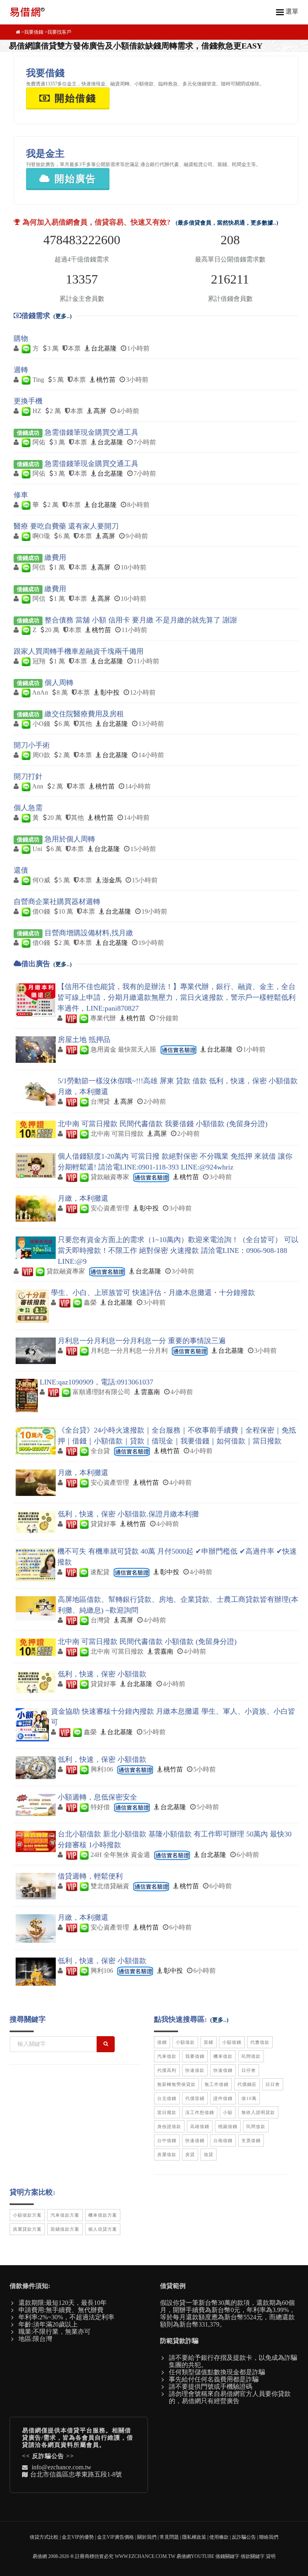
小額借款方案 (27, 2215)
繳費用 (55, 557)
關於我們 (147, 2537)
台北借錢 (167, 2098)
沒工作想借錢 (200, 2112)
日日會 (273, 2084)
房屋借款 (167, 2154)
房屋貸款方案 (27, 2229)
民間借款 (251, 2056)
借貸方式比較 (44, 2537)
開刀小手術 (32, 745)
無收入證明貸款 (258, 2112)
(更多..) (63, 316)
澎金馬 (112, 880)
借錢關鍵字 (227, 2556)
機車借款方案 (103, 2215)
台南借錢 (223, 2140)
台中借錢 (167, 2140)
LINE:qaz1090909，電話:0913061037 (96, 1382)
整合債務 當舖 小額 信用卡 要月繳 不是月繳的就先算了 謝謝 (141, 620)
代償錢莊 (247, 2084)
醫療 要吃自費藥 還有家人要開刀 (66, 526)
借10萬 (249, 2098)
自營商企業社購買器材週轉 (57, 902)
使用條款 (219, 2537)
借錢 (162, 2042)
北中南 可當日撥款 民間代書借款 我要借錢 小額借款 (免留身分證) (163, 1124)
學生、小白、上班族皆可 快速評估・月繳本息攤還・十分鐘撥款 (153, 1293)
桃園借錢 (228, 2126)
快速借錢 (223, 2070)
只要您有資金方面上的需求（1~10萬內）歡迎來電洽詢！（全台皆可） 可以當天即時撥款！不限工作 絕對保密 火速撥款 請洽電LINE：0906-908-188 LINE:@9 (178, 1251)
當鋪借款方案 (65, 2229)
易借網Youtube (195, 2556)
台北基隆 (104, 348)
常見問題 (169, 2537)
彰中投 (110, 692)
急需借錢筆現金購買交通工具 (91, 432)
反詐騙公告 (48, 2456)
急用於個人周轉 (70, 839)
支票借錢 (251, 2140)
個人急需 (28, 808)
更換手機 (28, 401)
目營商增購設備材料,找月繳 (89, 933)
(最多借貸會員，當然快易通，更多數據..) (227, 223)
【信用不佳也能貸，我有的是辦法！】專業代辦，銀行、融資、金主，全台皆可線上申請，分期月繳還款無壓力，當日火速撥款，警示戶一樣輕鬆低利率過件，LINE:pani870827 (176, 997)
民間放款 (256, 2126)
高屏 (100, 411)
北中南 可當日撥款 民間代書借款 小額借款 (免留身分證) (147, 1642)
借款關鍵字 (253, 2556)
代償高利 (167, 2070)
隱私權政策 (194, 2537)
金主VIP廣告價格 (115, 2537)
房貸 (190, 2154)
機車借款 (223, 2056)
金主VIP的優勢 (78, 2537)
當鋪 (209, 2042)
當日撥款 (167, 2112)
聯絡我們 (269, 2537)
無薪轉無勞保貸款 (176, 2084)
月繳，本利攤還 (83, 1198)
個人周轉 (59, 683)
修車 (21, 495)
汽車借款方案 (65, 2215)
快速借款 (195, 2070)
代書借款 (260, 2042)
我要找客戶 (59, 32)
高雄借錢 (200, 2126)
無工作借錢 (217, 2084)
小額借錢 (232, 2042)
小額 (228, 2112)
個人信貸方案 (103, 2229)
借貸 (209, 2154)
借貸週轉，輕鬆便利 (90, 1876)
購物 (21, 338)
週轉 (21, 370)
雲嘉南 (150, 1392)
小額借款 (185, 2042)
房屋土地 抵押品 (84, 1040)
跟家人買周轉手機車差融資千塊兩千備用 (79, 651)
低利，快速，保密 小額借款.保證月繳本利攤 (128, 1514)
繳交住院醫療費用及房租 (84, 714)
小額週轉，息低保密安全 (97, 1797)
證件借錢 (223, 2098)
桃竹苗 (106, 380)
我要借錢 (34, 32)
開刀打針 (28, 776)
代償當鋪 (195, 2098)
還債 (21, 870)
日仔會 (249, 2070)
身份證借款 (169, 2126)
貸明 (271, 2556)
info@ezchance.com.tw (62, 2467)
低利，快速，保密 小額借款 (102, 1674)
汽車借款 (167, 2056)
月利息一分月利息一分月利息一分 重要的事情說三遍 (142, 1341)
